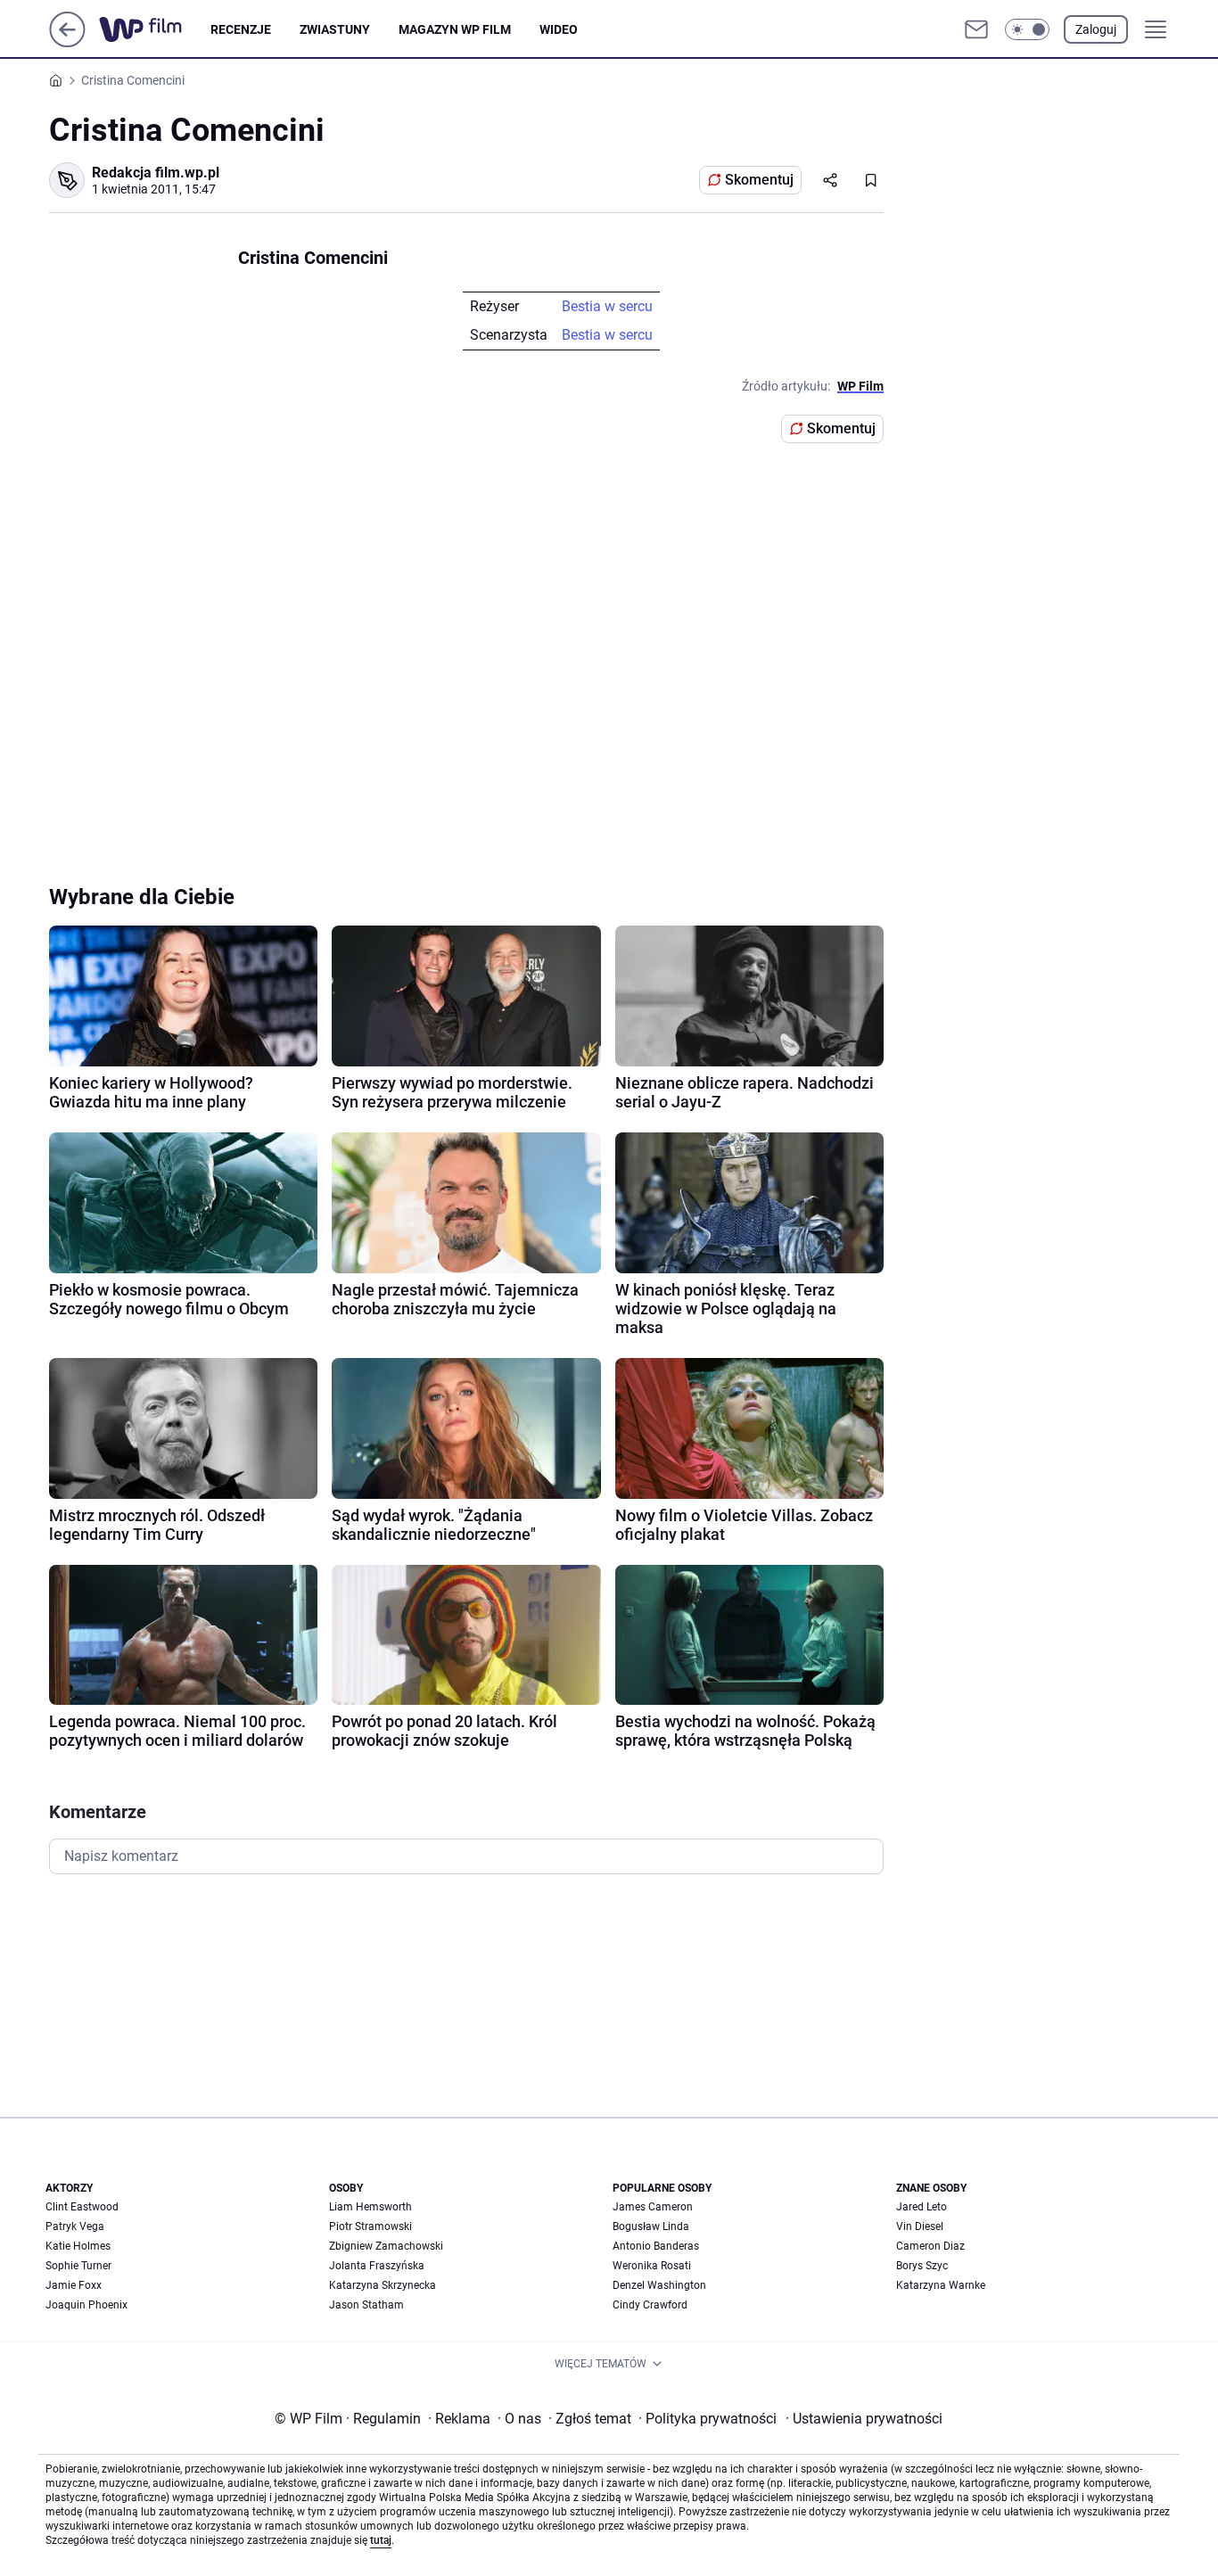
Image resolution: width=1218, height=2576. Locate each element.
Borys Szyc (922, 2266)
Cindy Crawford (650, 2305)
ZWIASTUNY (335, 29)
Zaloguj (1096, 29)
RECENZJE (241, 29)
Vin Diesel (920, 2226)
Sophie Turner (78, 2266)
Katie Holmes (78, 2246)
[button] (1027, 29)
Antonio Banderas (656, 2246)
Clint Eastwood (82, 2207)
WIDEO (559, 29)
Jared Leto (922, 2207)
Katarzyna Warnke (941, 2285)
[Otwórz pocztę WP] (976, 29)
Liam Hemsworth (370, 2207)
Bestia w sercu (607, 306)
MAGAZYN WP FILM (455, 29)
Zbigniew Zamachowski (386, 2246)
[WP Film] (155, 29)
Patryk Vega (75, 2226)
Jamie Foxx (74, 2285)
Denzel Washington (659, 2285)
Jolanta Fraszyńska (377, 2266)
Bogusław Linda (651, 2226)
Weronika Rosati (652, 2266)
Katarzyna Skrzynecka (383, 2285)
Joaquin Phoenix (86, 2305)
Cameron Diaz (930, 2246)
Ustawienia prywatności (864, 2419)
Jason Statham (366, 2305)
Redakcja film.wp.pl (156, 173)
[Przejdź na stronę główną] (67, 42)
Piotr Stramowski (370, 2226)
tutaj (381, 2540)
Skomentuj (759, 180)
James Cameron (653, 2207)
